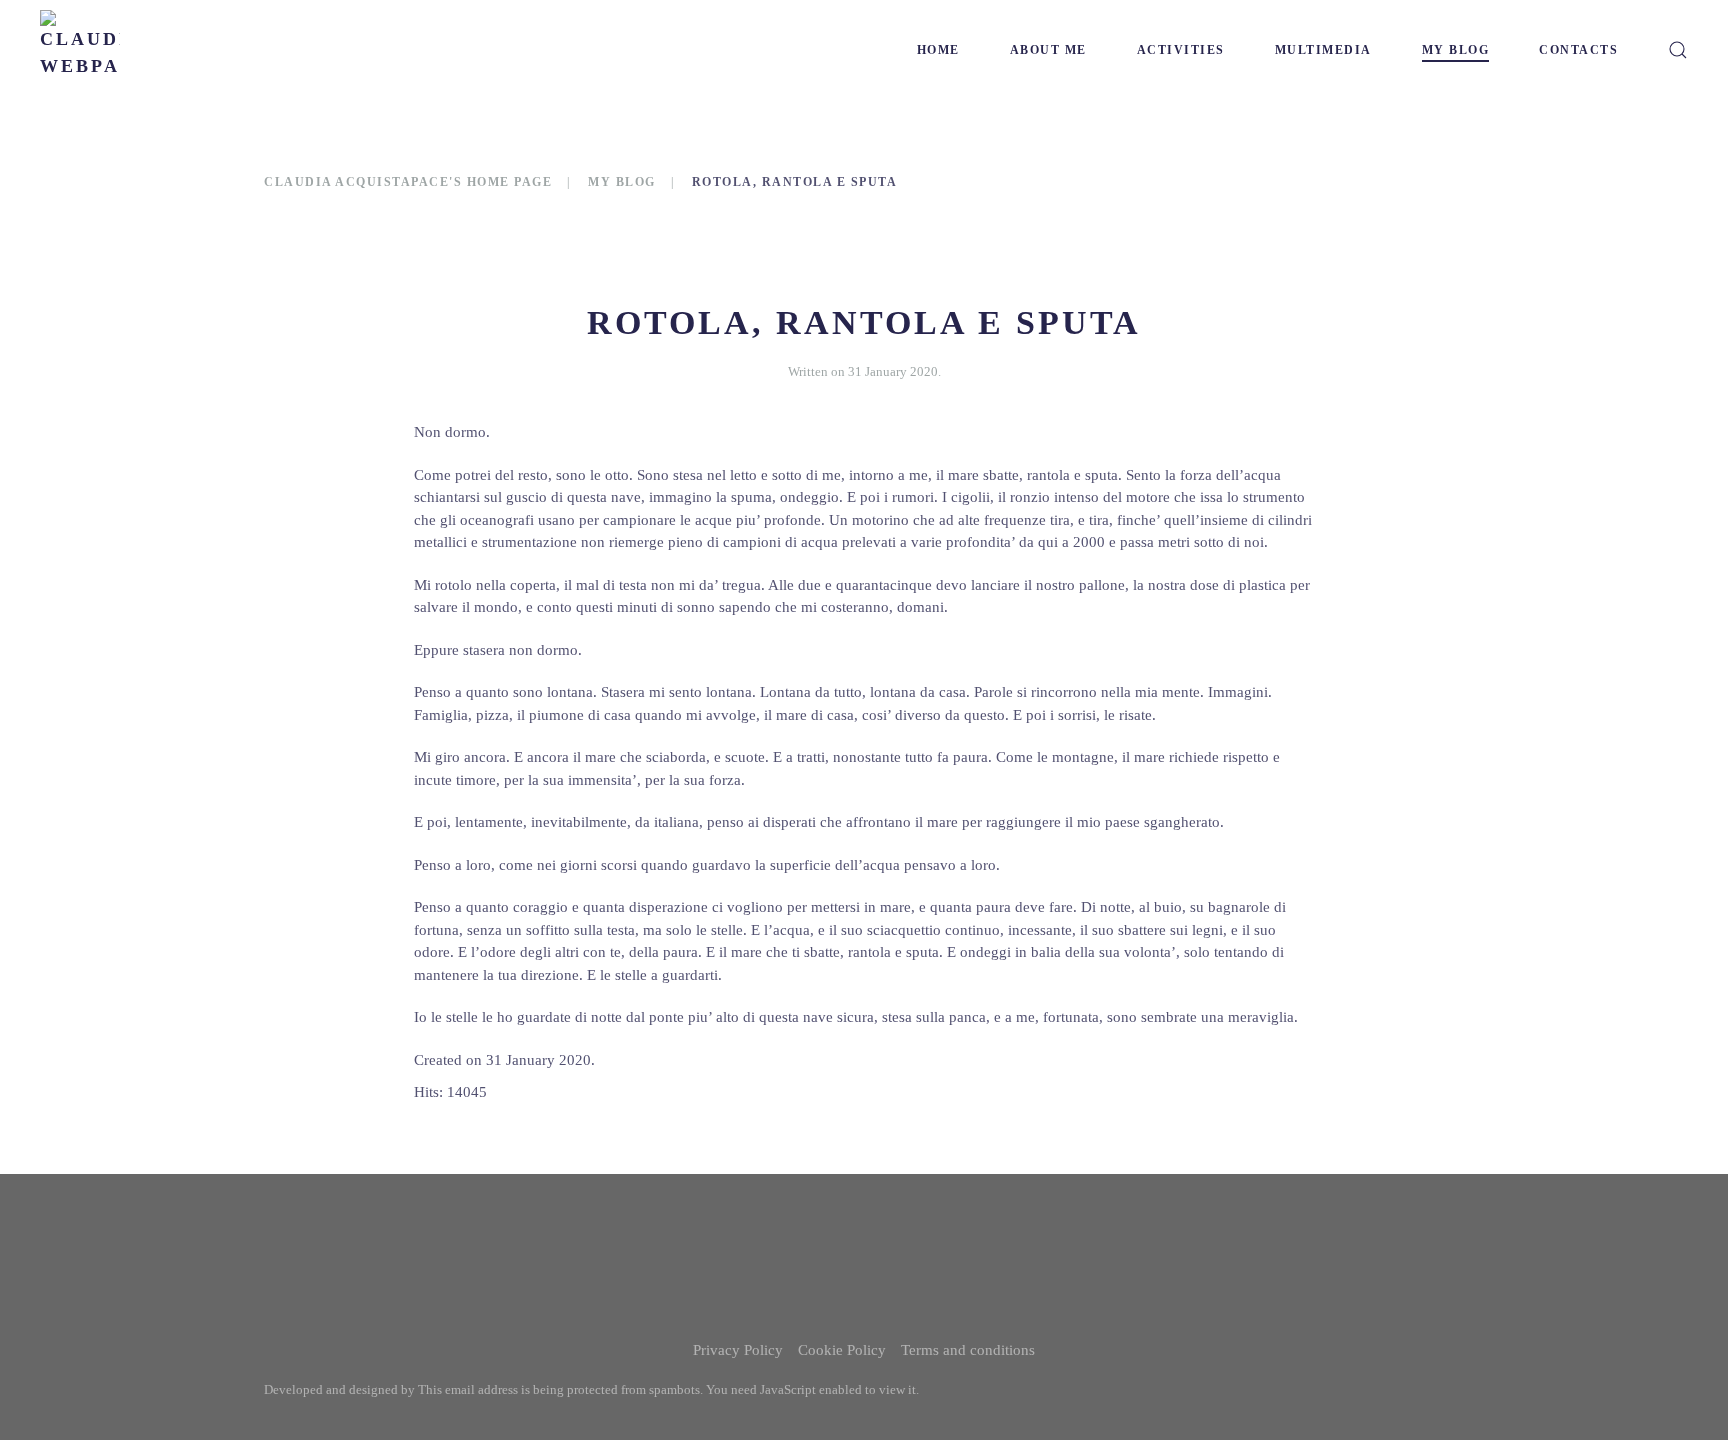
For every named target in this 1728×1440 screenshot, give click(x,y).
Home (938, 50)
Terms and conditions (968, 1350)
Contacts (1578, 50)
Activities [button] (1181, 50)
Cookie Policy (842, 1350)
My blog (1456, 50)
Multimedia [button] (1323, 50)
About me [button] (1048, 50)
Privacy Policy (738, 1350)
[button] (1678, 50)
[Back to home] (80, 50)
